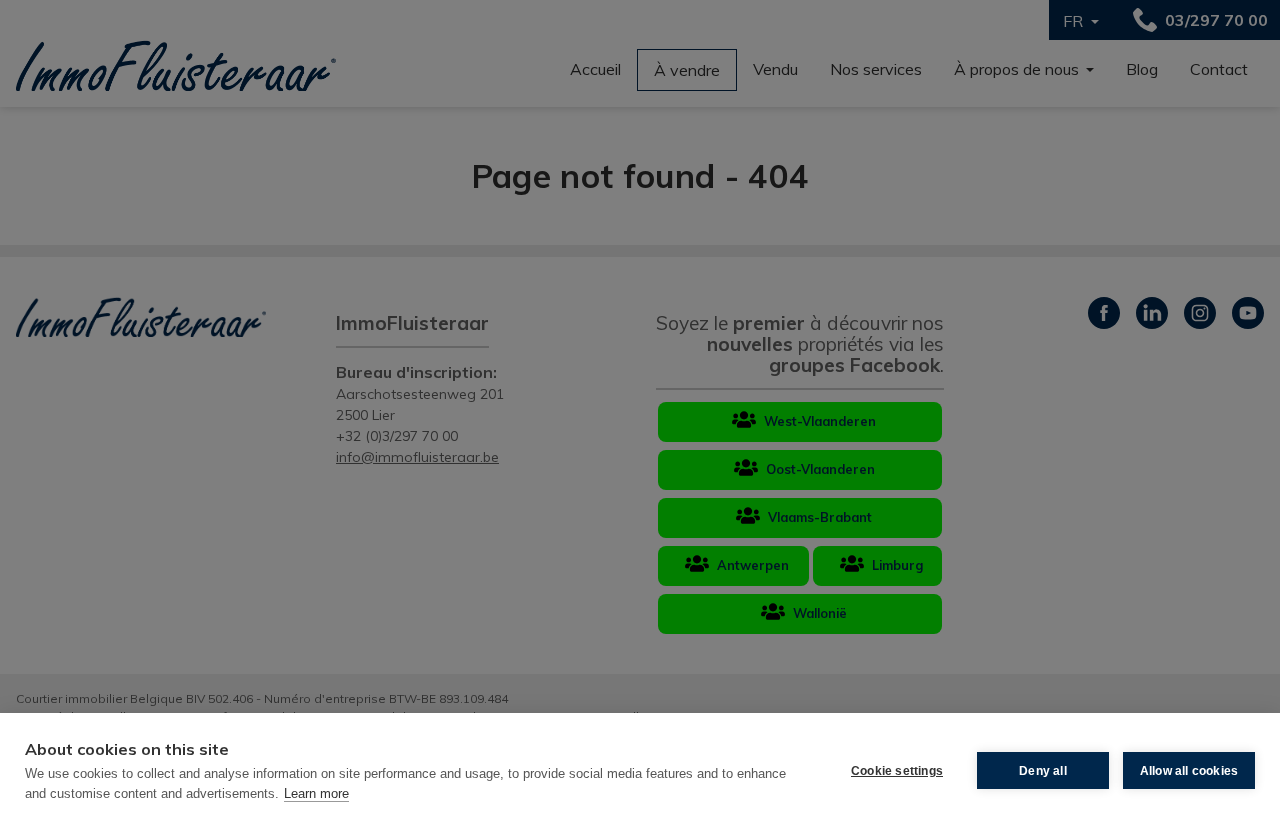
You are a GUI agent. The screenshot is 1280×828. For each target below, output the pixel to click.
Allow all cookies (1189, 771)
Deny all (1043, 771)
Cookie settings (897, 771)
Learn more (316, 793)
